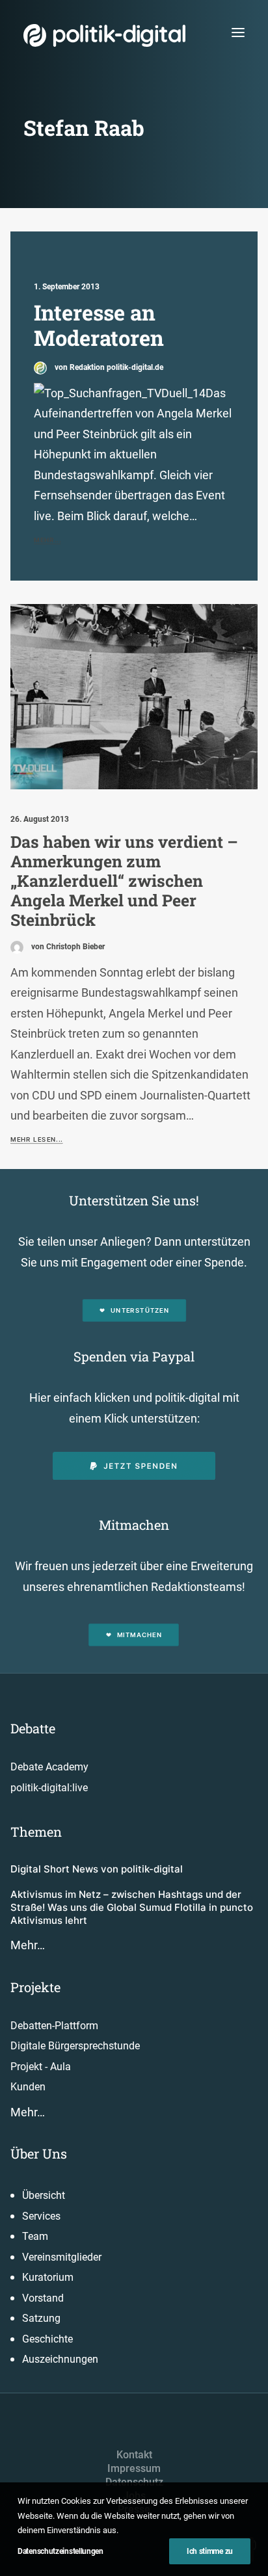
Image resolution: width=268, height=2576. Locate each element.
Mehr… (28, 1945)
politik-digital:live (49, 1788)
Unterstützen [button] (140, 1311)
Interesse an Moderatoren (99, 325)
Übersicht (44, 2195)
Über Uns (39, 2153)
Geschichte (47, 2339)
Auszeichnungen (60, 2359)
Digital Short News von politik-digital (97, 1869)
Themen (36, 1832)
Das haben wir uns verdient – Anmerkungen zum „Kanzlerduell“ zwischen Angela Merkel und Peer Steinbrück (124, 881)
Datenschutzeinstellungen (60, 2551)
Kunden (28, 2087)
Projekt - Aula (41, 2067)
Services (41, 2216)
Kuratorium (48, 2277)
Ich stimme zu (210, 2551)
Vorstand (43, 2298)
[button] (238, 32)
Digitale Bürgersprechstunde (75, 2046)
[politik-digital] (104, 35)
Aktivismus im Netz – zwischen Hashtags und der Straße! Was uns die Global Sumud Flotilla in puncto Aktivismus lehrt (132, 1908)
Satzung (41, 2318)
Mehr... (47, 540)
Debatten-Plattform (54, 2026)
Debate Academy (49, 1767)
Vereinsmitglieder (62, 2257)
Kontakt (134, 2455)
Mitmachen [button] (140, 1635)
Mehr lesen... (36, 1140)
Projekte (35, 1987)
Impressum (134, 2468)
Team (35, 2236)
